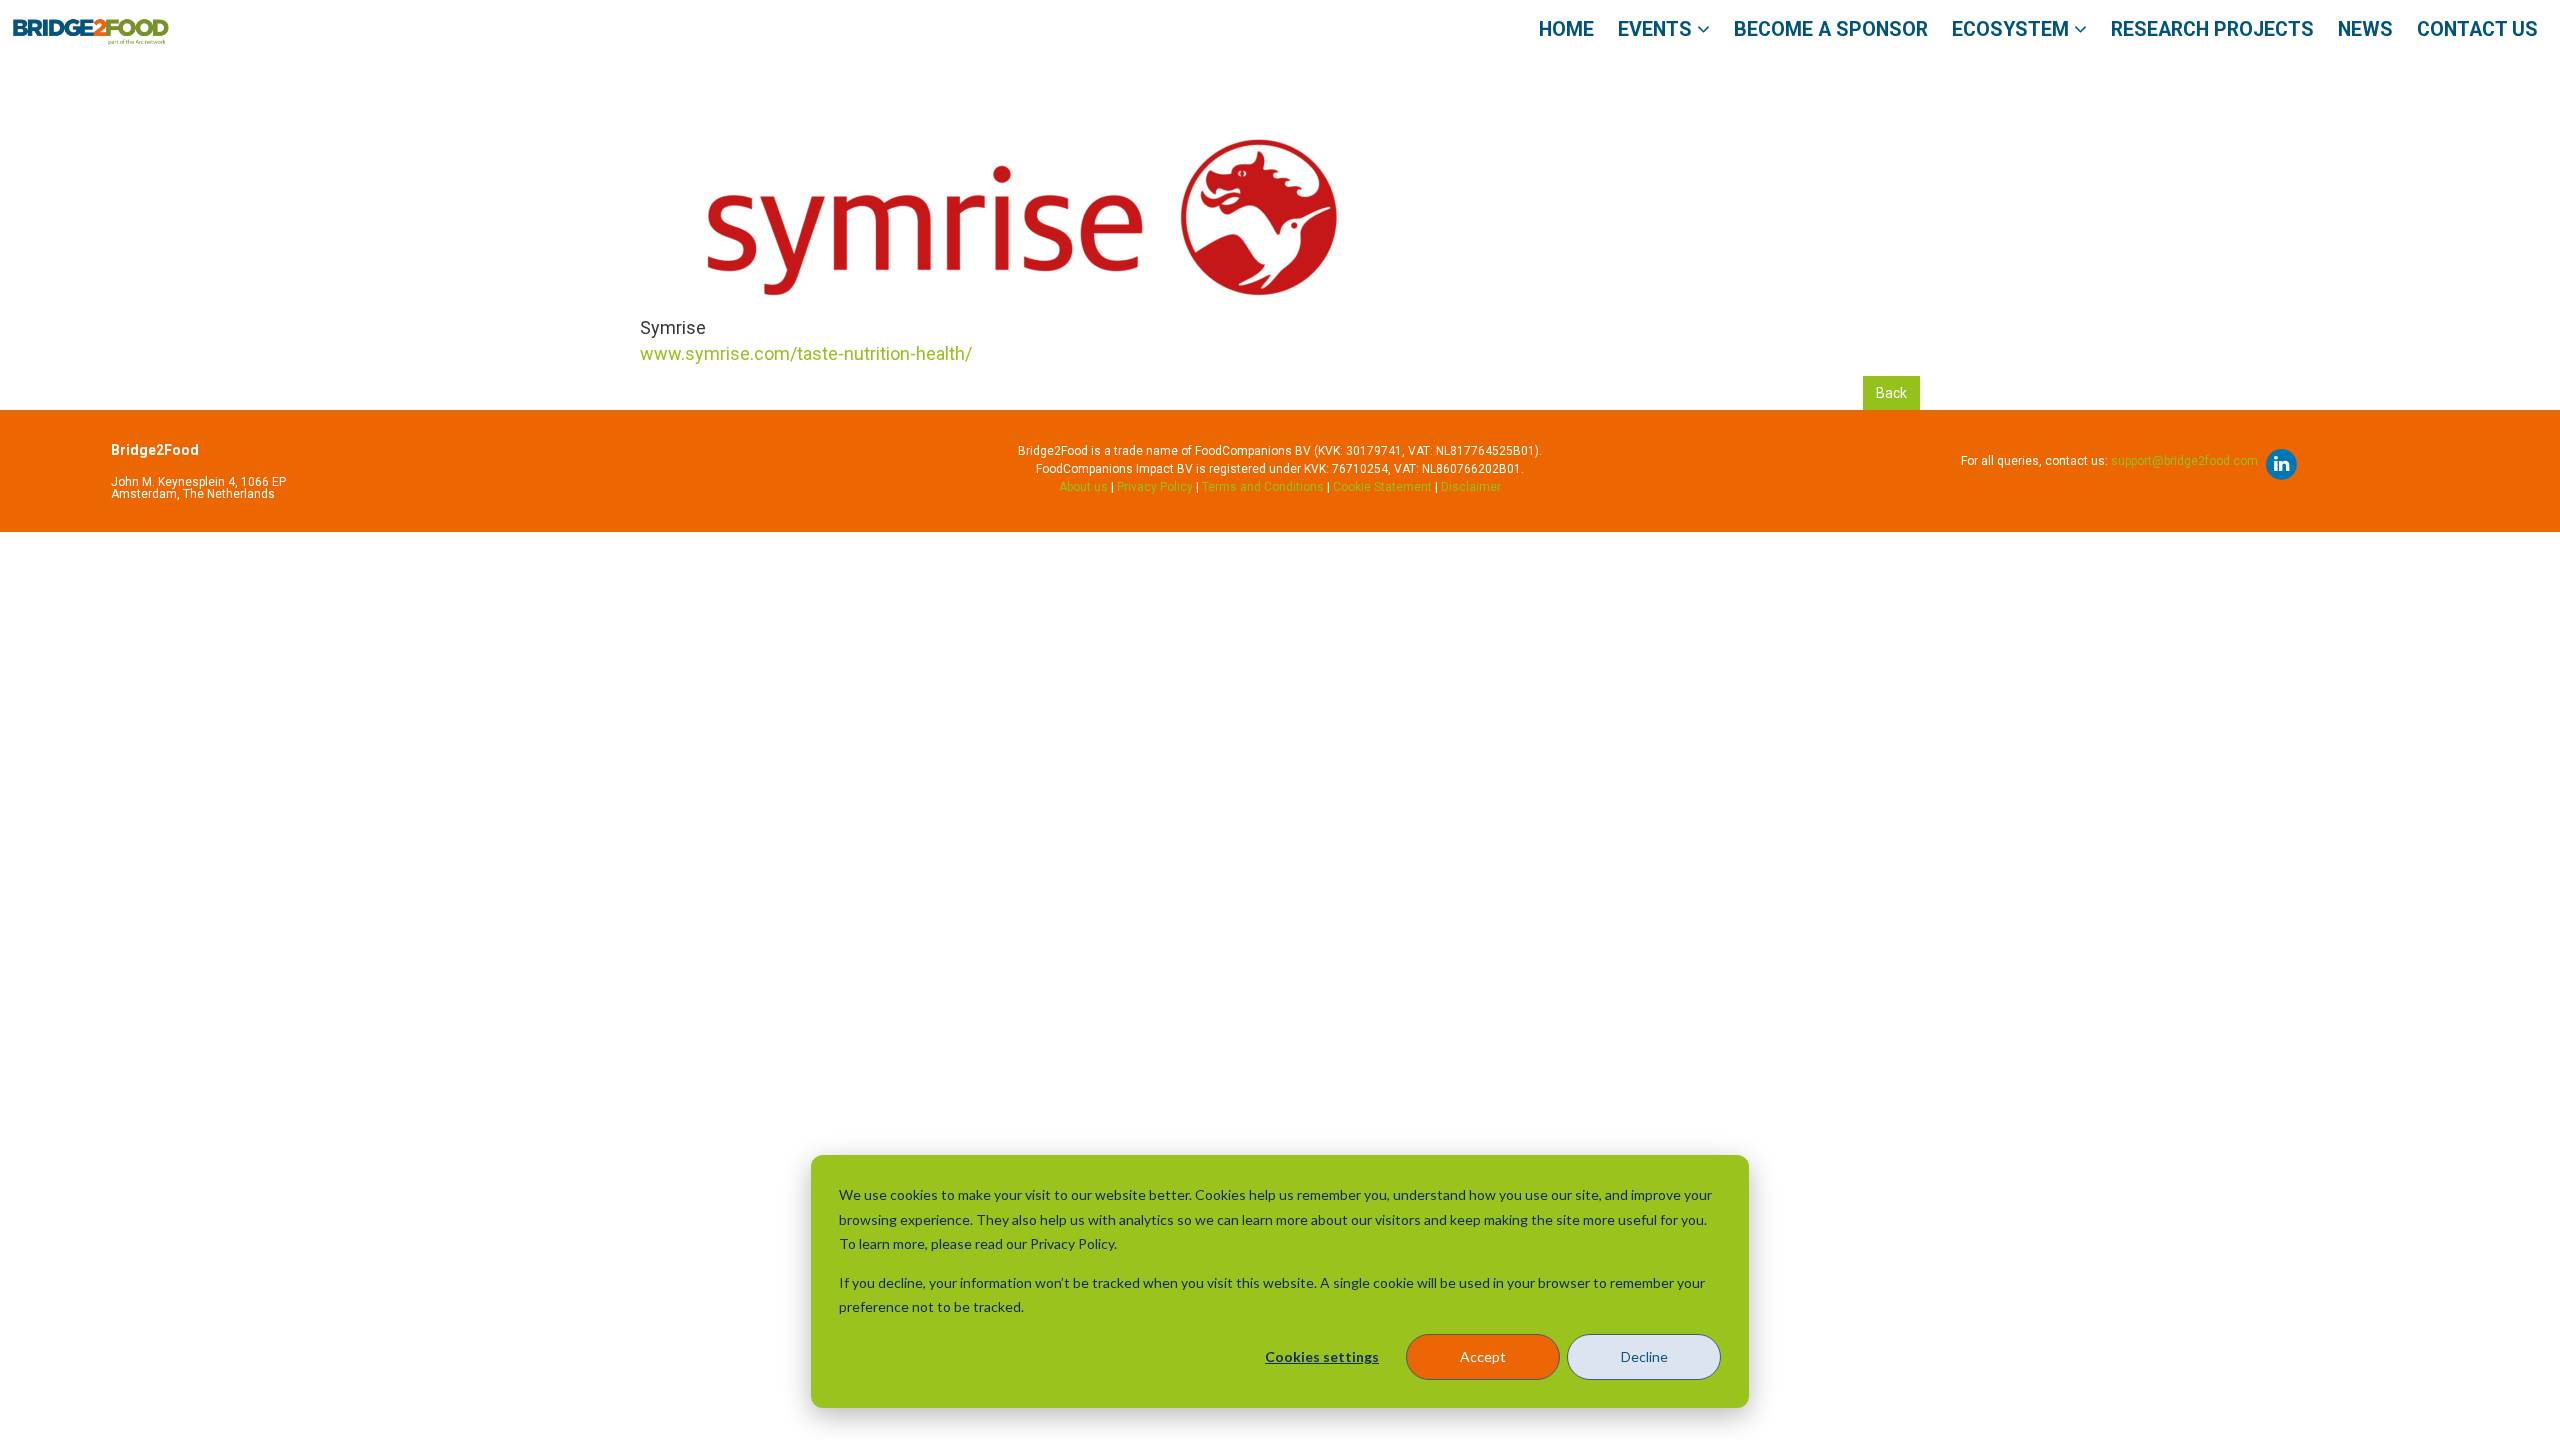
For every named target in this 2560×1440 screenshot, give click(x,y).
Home (1566, 29)
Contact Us (2477, 29)
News (2365, 29)
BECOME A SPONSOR (1831, 29)
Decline (1644, 1356)
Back (1891, 393)
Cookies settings (1322, 1356)
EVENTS (1657, 29)
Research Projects (2212, 29)
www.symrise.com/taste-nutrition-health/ (806, 353)
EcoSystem (2013, 29)
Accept (1483, 1356)
